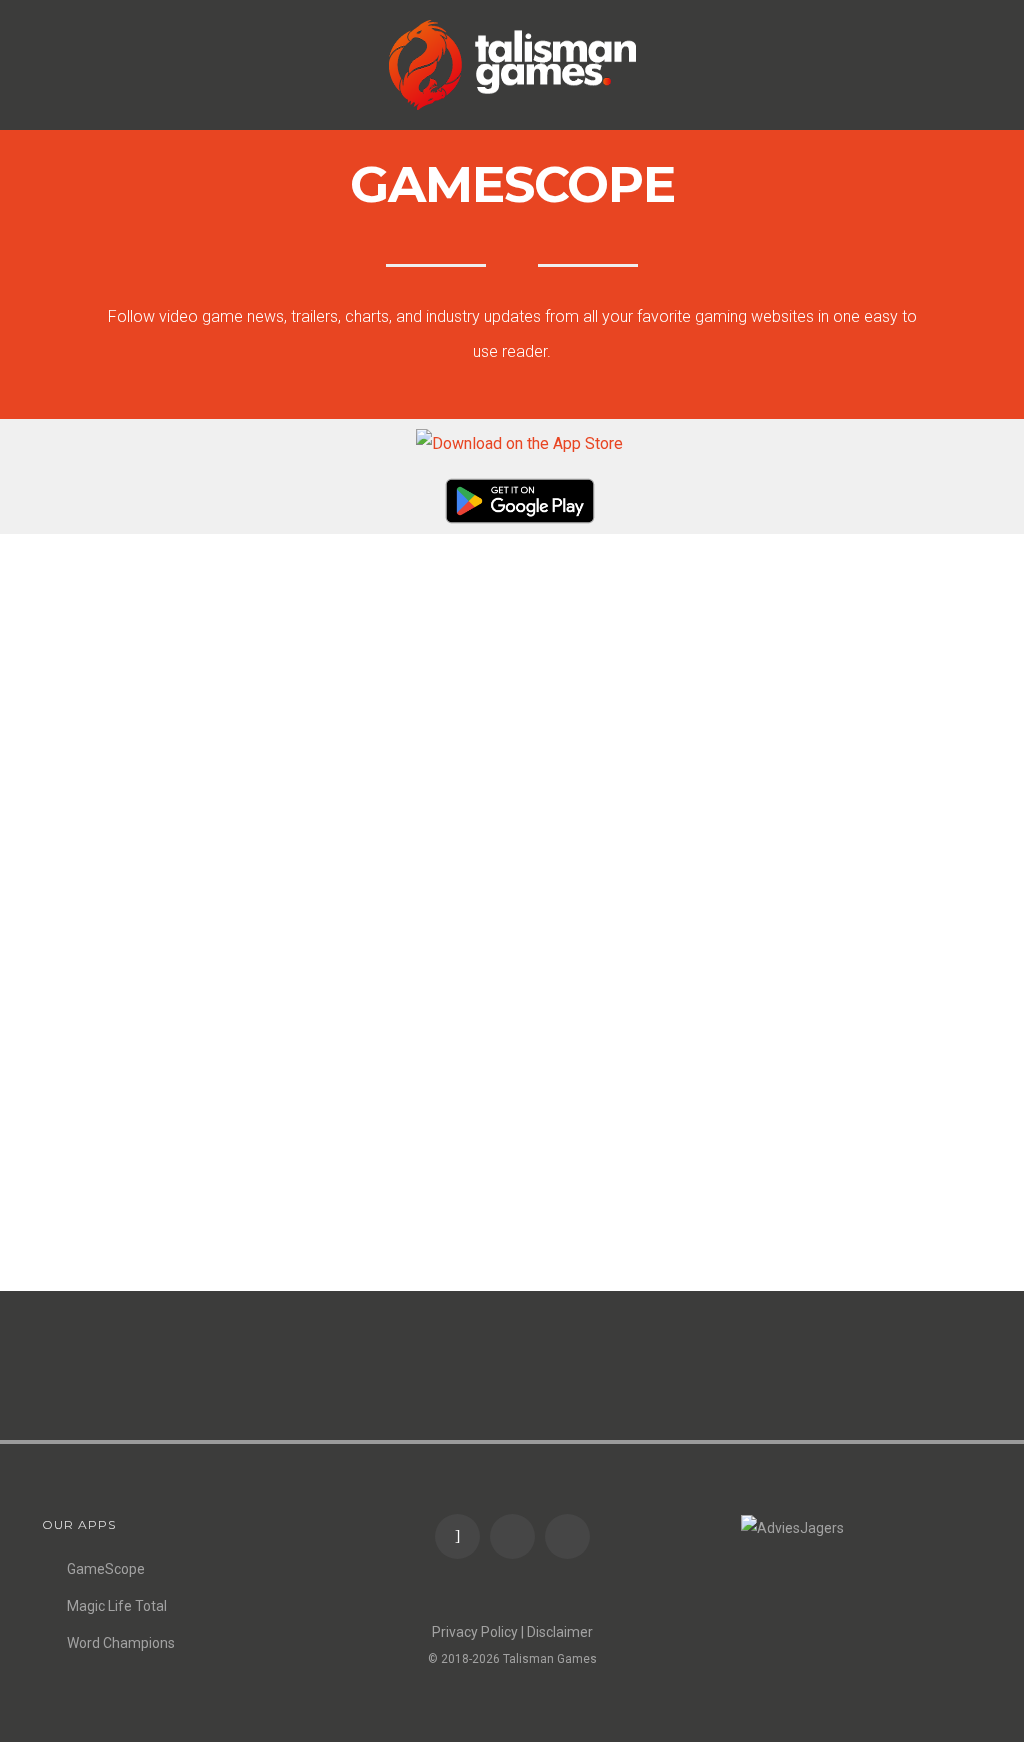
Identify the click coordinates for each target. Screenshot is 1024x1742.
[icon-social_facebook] (517, 1536)
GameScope (106, 1569)
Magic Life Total (117, 1606)
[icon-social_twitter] (567, 1536)
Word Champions (121, 1643)
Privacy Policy (475, 1632)
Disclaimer (560, 1632)
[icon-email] (462, 1536)
